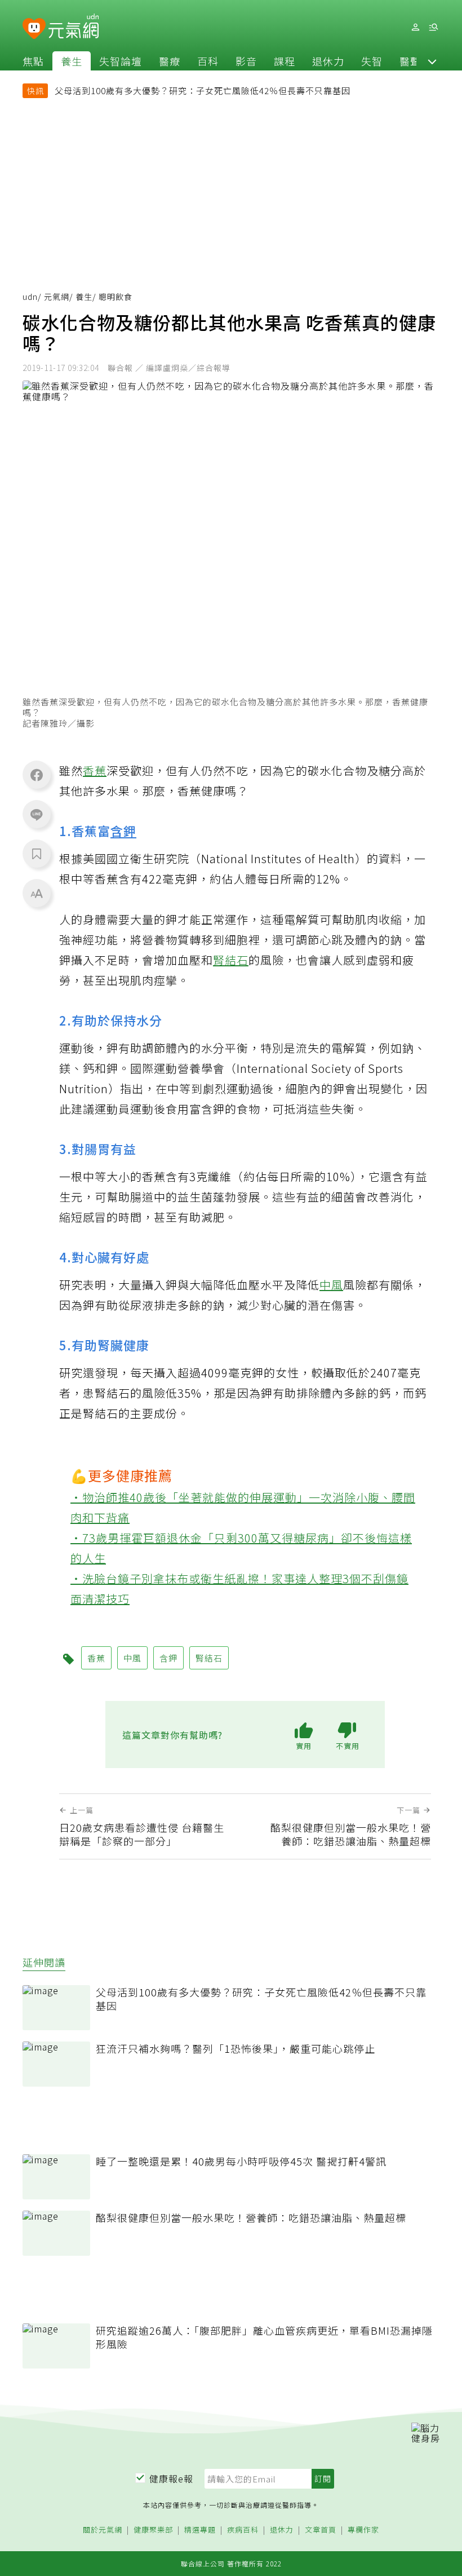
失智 (372, 61)
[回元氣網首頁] (74, 27)
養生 (72, 61)
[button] (432, 61)
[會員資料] (415, 27)
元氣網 (57, 297)
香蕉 (95, 770)
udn (30, 297)
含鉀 (123, 830)
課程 (285, 61)
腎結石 (231, 960)
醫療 (170, 61)
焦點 (33, 61)
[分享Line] (37, 814)
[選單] (433, 27)
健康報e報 (171, 2478)
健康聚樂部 (153, 2530)
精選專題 (200, 2530)
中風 (331, 1285)
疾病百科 (243, 2530)
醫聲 (410, 61)
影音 (246, 61)
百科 (208, 61)
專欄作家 (363, 2530)
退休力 (328, 61)
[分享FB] (37, 775)
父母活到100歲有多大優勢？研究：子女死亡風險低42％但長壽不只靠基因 (203, 90)
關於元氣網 (103, 2530)
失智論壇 (121, 61)
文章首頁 (321, 2530)
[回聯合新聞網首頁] (34, 29)
